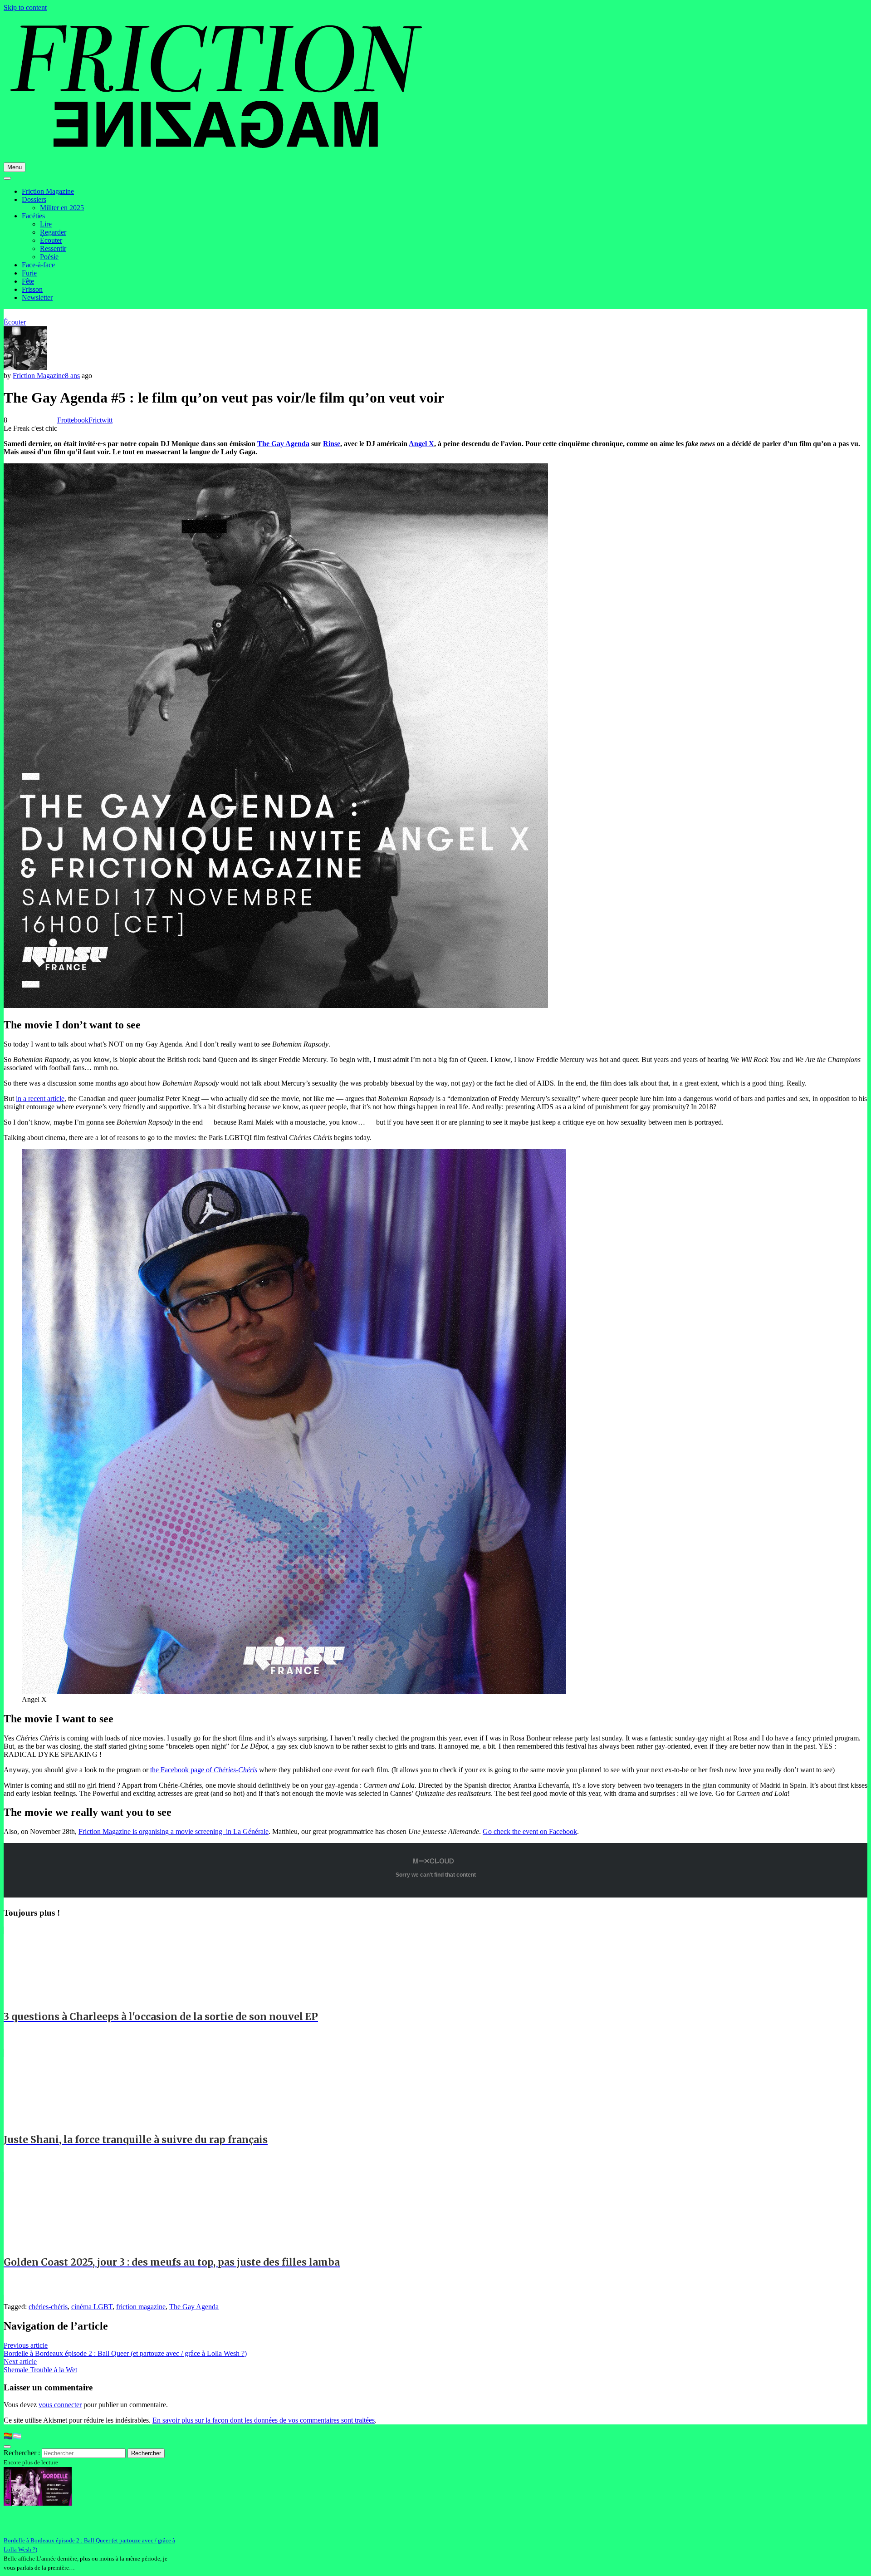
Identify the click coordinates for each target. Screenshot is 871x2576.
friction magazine (141, 2307)
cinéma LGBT (92, 2307)
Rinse (332, 444)
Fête (28, 281)
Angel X (421, 444)
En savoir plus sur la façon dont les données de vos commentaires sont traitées (264, 2420)
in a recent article (40, 1099)
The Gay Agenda (283, 444)
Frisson (32, 289)
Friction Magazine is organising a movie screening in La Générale (174, 1831)
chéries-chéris (48, 2307)
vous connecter (60, 2405)
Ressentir (53, 248)
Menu (15, 167)
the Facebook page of (204, 1770)
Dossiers (34, 199)
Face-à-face (38, 265)
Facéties (33, 216)
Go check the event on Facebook (530, 1831)
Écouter (51, 240)
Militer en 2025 (62, 208)
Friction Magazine (48, 191)
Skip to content (25, 7)
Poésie (49, 257)
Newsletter (37, 297)
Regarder (53, 232)
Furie (29, 273)
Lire (46, 224)
